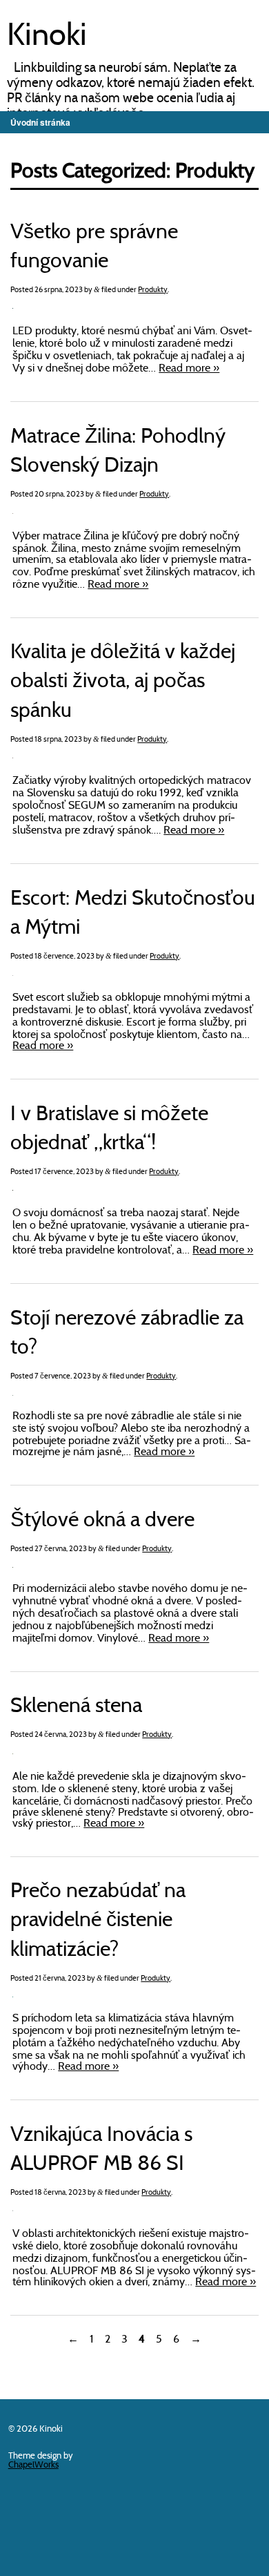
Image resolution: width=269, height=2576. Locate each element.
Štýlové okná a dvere (102, 1521)
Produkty (153, 290)
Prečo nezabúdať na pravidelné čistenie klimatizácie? (98, 1921)
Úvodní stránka (40, 122)
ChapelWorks (33, 2465)
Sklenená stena (76, 1707)
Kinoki (47, 37)
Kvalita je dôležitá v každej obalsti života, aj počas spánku (123, 682)
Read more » (189, 369)
